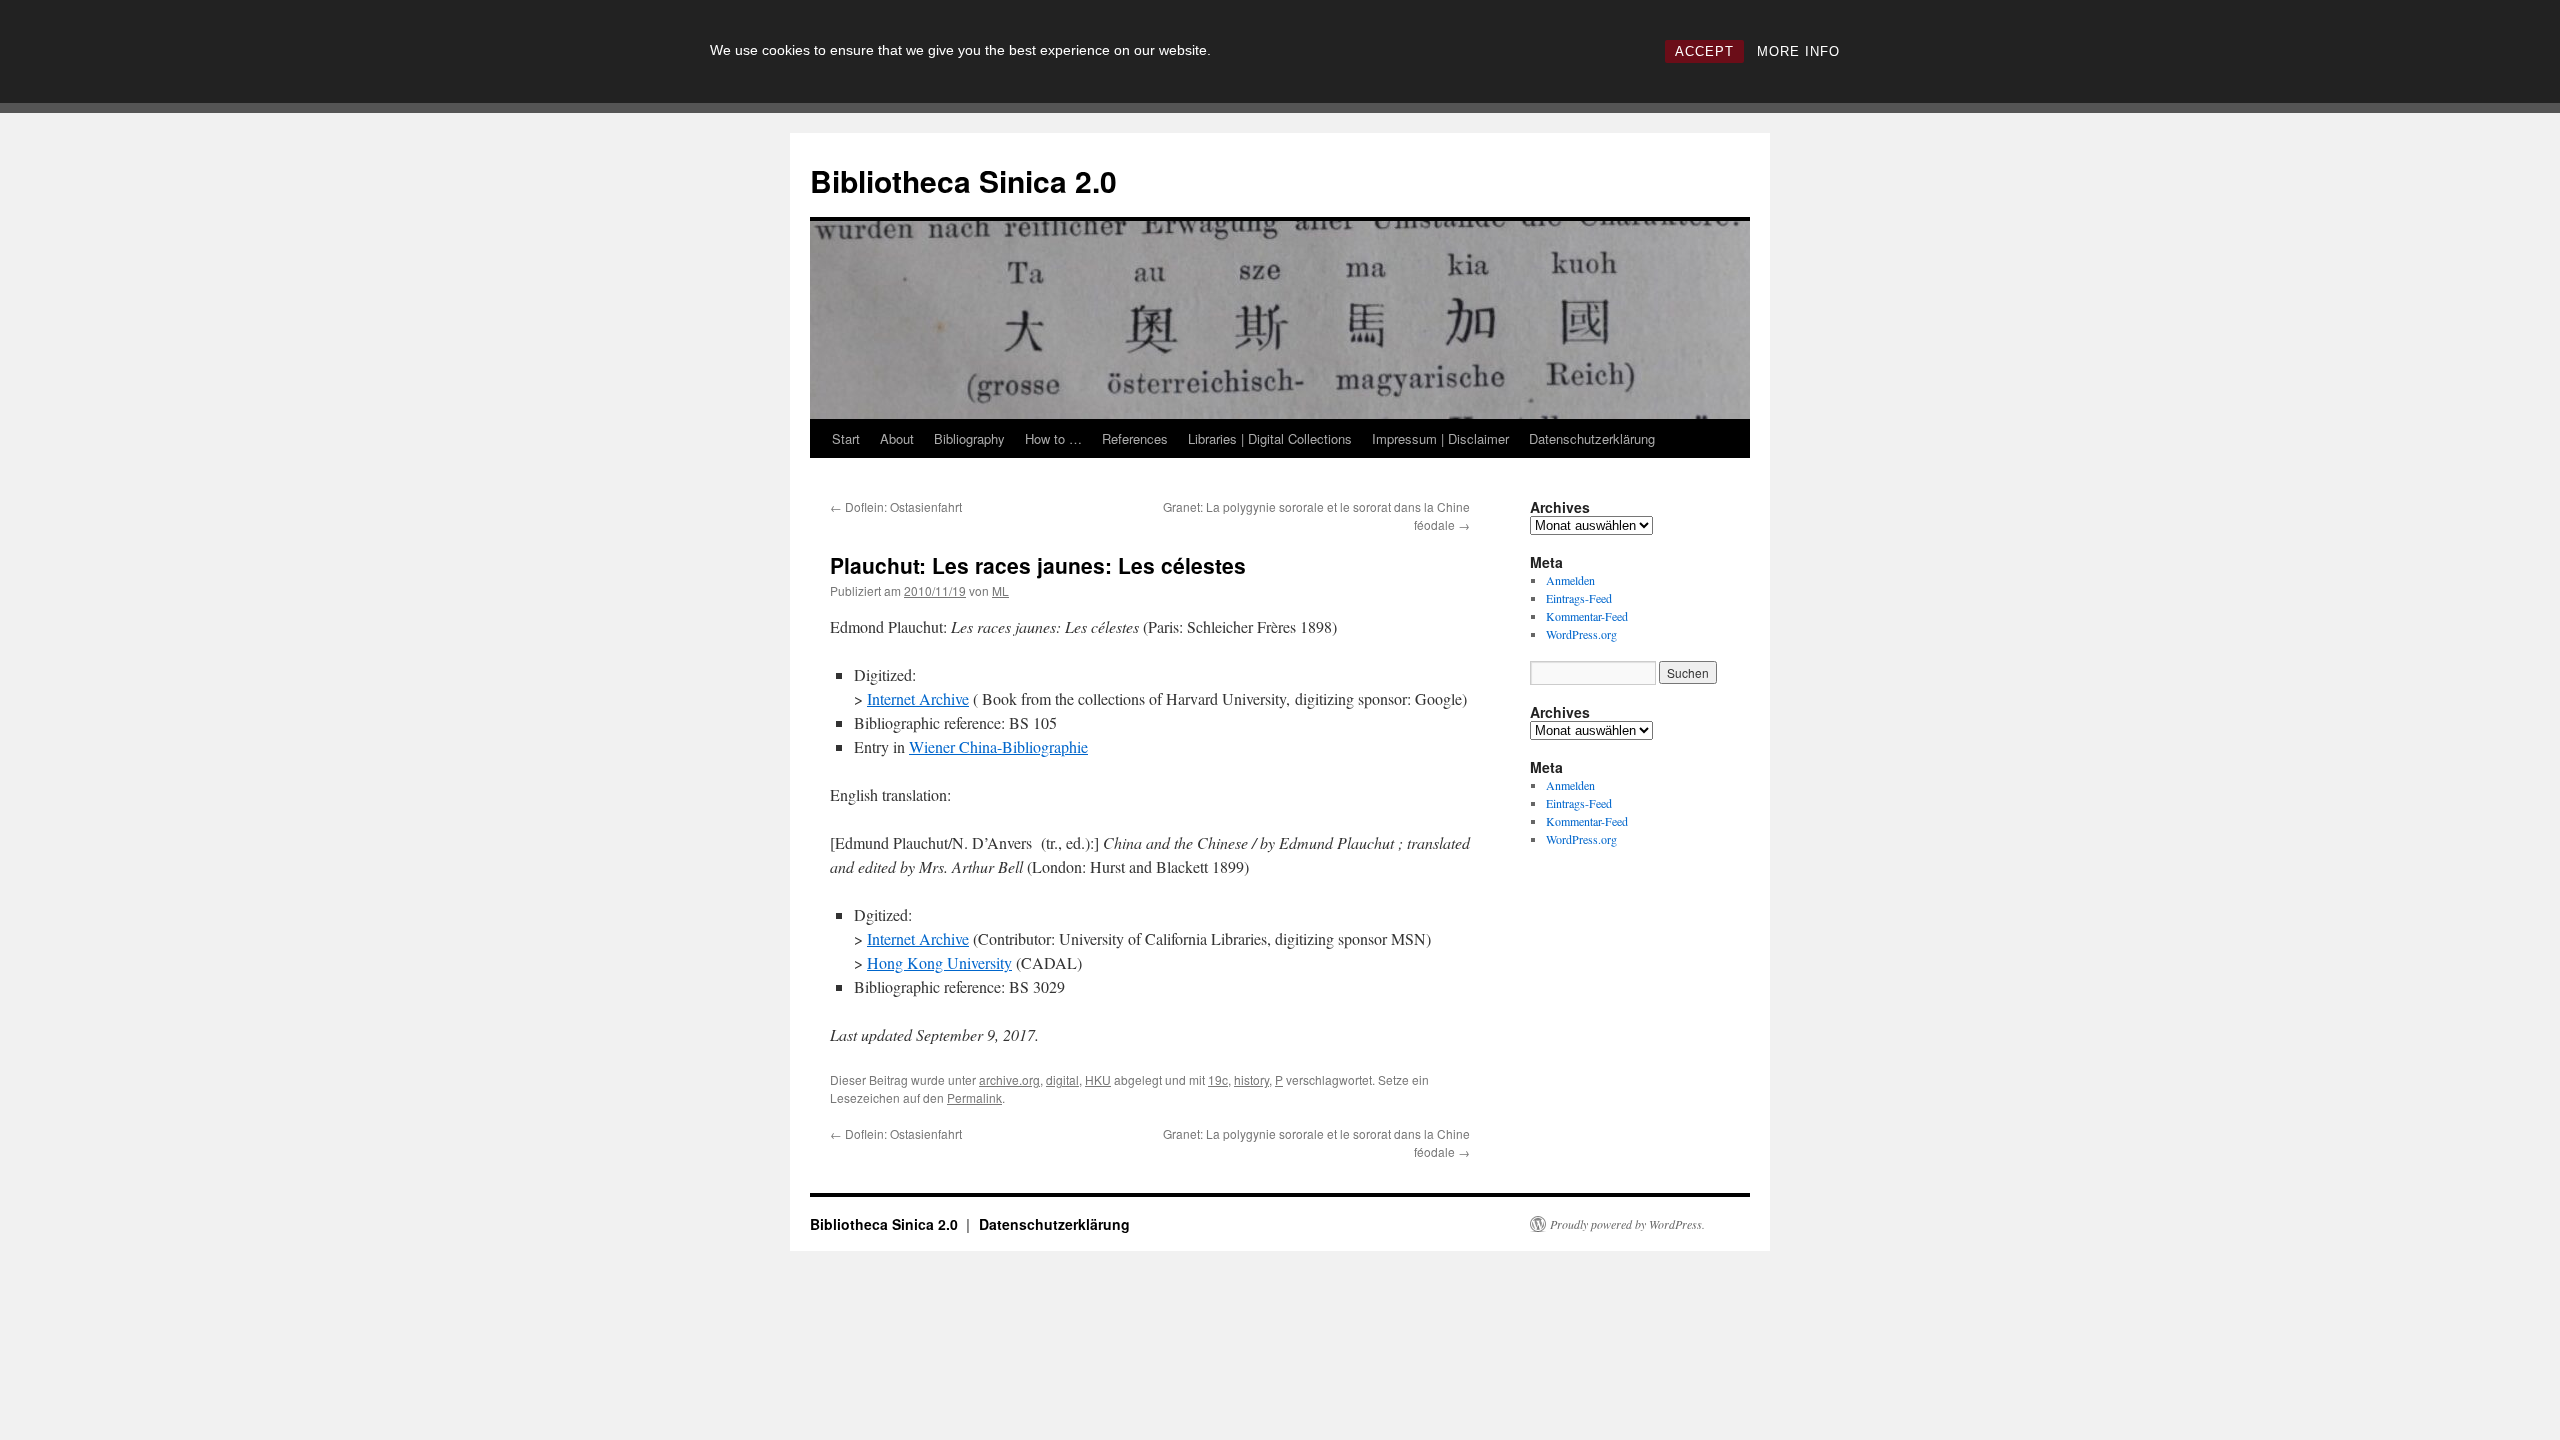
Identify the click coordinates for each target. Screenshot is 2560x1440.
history (1251, 1079)
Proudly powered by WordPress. (1627, 1224)
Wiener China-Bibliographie (998, 746)
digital (1062, 1079)
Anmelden (1570, 580)
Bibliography (969, 438)
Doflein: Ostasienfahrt (896, 506)
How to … (1053, 438)
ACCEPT (1704, 51)
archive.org (1009, 1079)
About (897, 438)
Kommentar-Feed (1587, 616)
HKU (1098, 1079)
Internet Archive (918, 698)
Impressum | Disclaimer (1440, 438)
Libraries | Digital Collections (1270, 438)
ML (1000, 590)
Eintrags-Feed (1579, 598)
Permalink (974, 1097)
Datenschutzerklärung (1592, 438)
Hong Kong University (939, 962)
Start (846, 438)
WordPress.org (1581, 634)
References (1135, 438)
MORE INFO (1798, 51)
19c (1218, 1079)
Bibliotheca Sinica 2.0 (963, 180)
